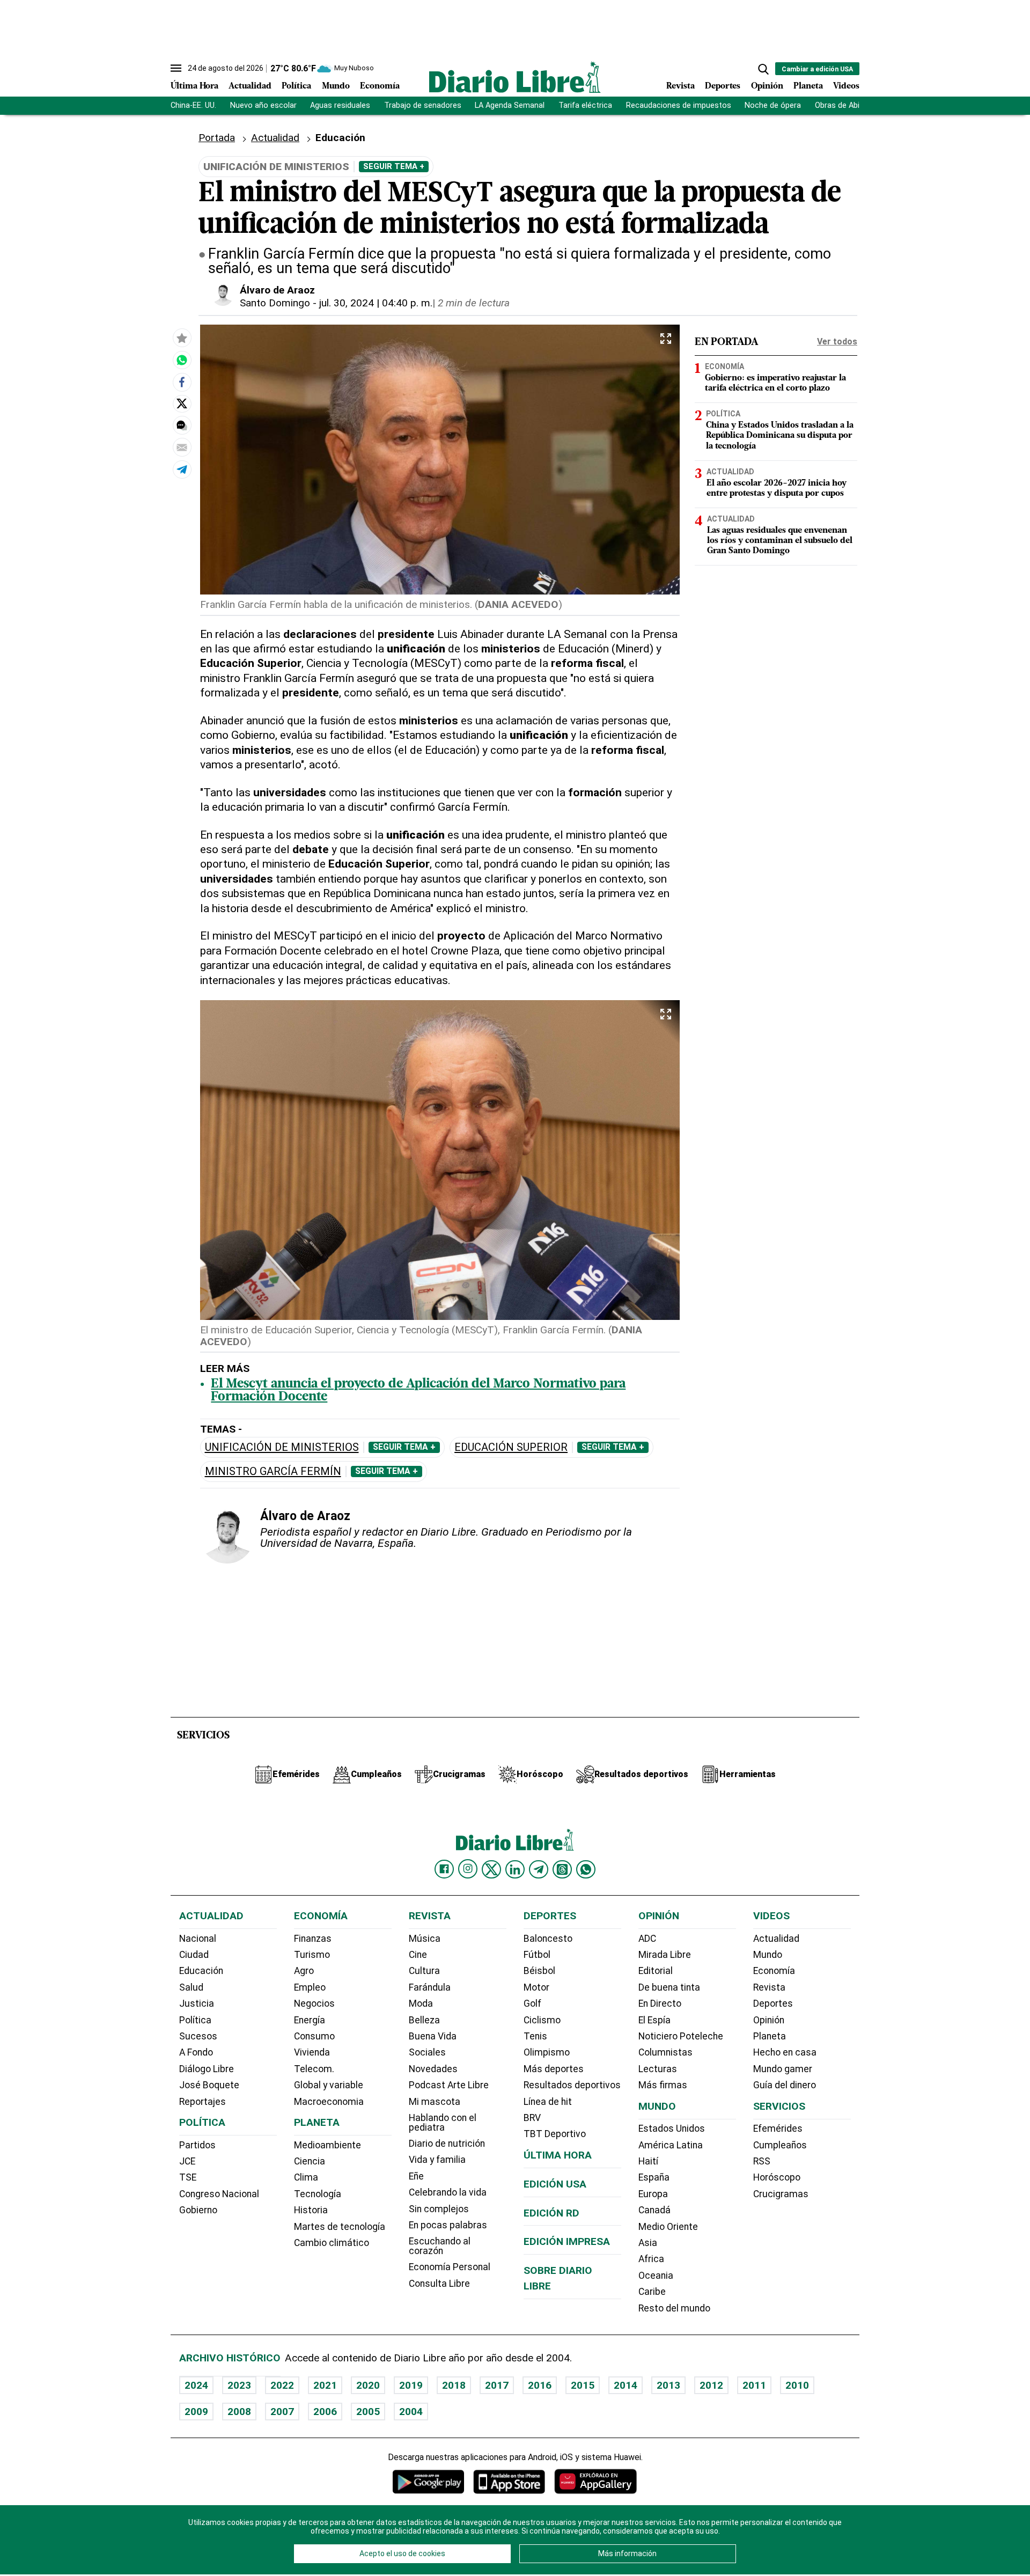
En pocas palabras (448, 2225)
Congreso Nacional (219, 2194)
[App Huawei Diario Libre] (595, 2481)
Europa (653, 2194)
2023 (239, 2385)
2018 (454, 2385)
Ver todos (837, 342)
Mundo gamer (783, 2069)
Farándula (430, 1987)
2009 (196, 2412)
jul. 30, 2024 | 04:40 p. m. (376, 303)
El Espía (654, 2020)
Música (425, 1939)
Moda (421, 2003)
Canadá (654, 2210)
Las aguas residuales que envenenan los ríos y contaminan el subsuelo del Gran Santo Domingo (780, 541)
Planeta (808, 86)
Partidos (197, 2145)
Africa (651, 2259)
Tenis (535, 2036)
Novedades (433, 2069)
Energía (310, 2020)
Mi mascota (435, 2102)
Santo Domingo (275, 303)
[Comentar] (182, 425)
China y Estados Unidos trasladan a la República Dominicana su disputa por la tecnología (780, 436)
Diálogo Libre (207, 2069)
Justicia (197, 2003)
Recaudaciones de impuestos (679, 105)
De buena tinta (669, 1987)
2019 (411, 2385)
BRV (532, 2118)
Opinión (767, 86)
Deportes (723, 86)
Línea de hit (548, 2102)
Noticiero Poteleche (681, 2036)
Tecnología (318, 2194)
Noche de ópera (773, 105)
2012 (711, 2385)
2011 (754, 2385)
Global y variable (329, 2085)
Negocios (314, 2003)
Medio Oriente (668, 2227)
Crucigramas (781, 2194)
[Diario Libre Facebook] (444, 1869)
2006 (325, 2412)
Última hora (558, 2155)
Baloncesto (548, 1939)
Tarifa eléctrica (585, 105)
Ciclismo (542, 2020)
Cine (418, 1955)
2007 (282, 2412)
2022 (282, 2385)
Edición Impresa (567, 2241)
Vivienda (312, 2052)
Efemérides (778, 2129)
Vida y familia (437, 2160)
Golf (532, 2003)
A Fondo (196, 2052)
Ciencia (310, 2161)
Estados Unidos (672, 2129)
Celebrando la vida (448, 2192)
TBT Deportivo (555, 2134)
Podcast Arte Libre (449, 2085)
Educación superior (511, 1447)
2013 (668, 2385)
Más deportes (554, 2069)
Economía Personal (450, 2267)
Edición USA (555, 2184)
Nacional (198, 1939)
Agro (304, 1971)
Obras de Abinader (847, 105)
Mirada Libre (665, 1955)
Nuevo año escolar (263, 105)
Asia (648, 2243)
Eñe (416, 2176)
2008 (239, 2412)
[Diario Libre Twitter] (491, 1869)
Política (296, 86)
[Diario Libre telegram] (539, 1869)
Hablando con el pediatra (443, 2123)
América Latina (671, 2145)
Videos (846, 86)
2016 (540, 2385)
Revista (680, 86)
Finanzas (313, 1939)
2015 (583, 2385)
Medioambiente (328, 2145)
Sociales (427, 2052)
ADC (647, 1939)
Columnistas (665, 2052)
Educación (201, 1971)
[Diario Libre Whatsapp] (586, 1869)
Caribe (652, 2292)
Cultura (424, 1971)
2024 (196, 2385)
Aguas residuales (340, 105)
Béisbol (539, 1971)
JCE (187, 2161)
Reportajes (203, 2102)
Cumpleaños (780, 2145)
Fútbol (537, 1955)
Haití (648, 2161)
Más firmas (663, 2085)
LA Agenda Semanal (510, 105)
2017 (497, 2385)
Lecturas (658, 2069)
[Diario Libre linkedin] (515, 1869)
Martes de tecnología (340, 2227)
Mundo (336, 86)
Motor (536, 1987)
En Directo (660, 2003)
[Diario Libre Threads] (562, 1869)
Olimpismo (547, 2052)
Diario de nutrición (447, 2144)
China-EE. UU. (193, 105)
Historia (311, 2210)
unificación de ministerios (282, 1447)
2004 (411, 2412)
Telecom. (314, 2069)
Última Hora (194, 86)
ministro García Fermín (273, 1472)
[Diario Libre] (515, 77)
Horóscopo (777, 2177)
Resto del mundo (674, 2308)
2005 (368, 2412)
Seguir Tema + (394, 166)
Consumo (314, 2036)
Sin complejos (439, 2209)
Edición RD (551, 2213)
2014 (626, 2385)
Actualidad (250, 86)
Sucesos (198, 2036)
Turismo (312, 1955)
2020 (368, 2385)
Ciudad (194, 1955)
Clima (306, 2177)
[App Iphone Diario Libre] (509, 2481)
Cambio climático (332, 2243)
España (654, 2177)
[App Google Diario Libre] (429, 2481)
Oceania (656, 2276)
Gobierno (198, 2210)
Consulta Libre (439, 2284)
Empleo (310, 1987)
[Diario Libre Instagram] (468, 1869)
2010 (797, 2385)
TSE (188, 2177)
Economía (380, 86)
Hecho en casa (785, 2052)
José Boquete (209, 2085)
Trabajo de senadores (423, 105)
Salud (191, 1987)
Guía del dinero (785, 2085)
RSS (762, 2161)
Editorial (656, 1971)
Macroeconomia (329, 2102)
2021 (325, 2385)
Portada (217, 138)
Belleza (424, 2020)
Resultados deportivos (572, 2085)
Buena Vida (433, 2036)
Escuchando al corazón (440, 2246)
